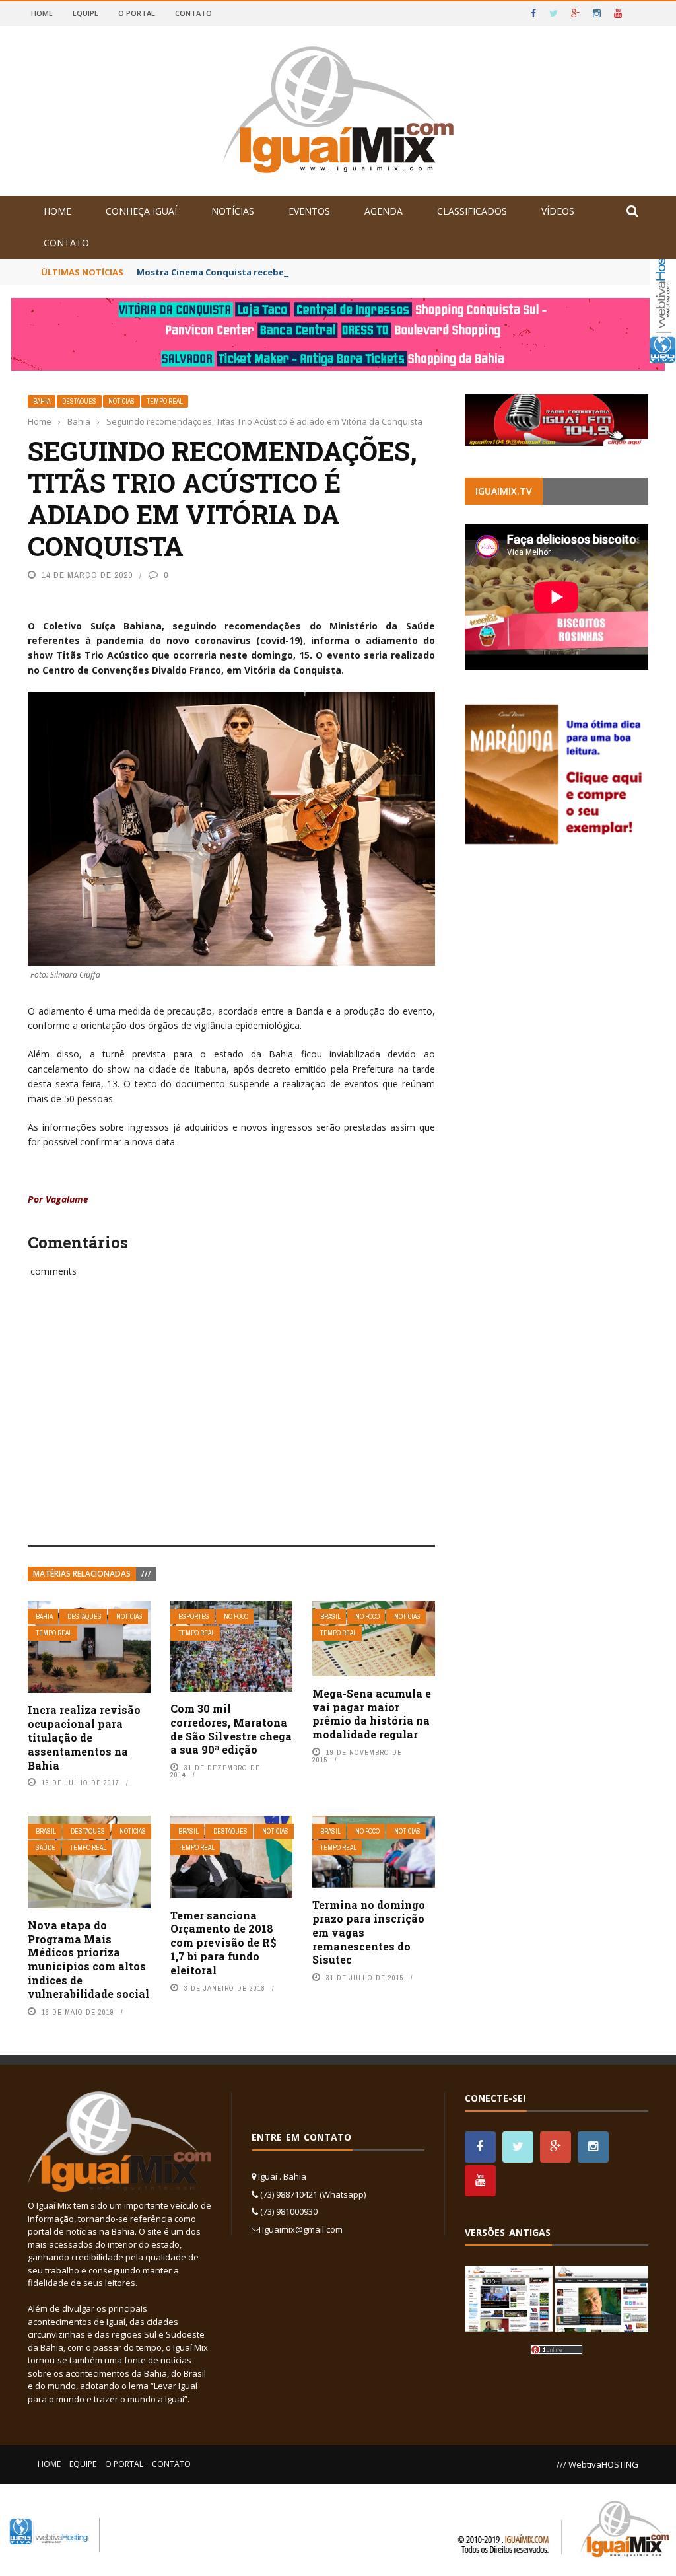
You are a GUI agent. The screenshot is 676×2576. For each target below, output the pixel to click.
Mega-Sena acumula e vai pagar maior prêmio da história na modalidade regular (372, 1714)
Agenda (384, 211)
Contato (193, 13)
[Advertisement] (231, 1426)
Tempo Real (165, 401)
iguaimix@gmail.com (302, 2229)
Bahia (42, 401)
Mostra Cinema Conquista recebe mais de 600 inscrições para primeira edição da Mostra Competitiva (358, 272)
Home (42, 13)
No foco (236, 1617)
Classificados (472, 211)
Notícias (233, 211)
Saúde (46, 1848)
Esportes (194, 1617)
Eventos (309, 211)
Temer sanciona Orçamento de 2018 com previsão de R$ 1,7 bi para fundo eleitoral (223, 1943)
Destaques (79, 401)
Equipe (85, 13)
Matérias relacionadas (82, 1574)
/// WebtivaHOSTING (597, 2464)
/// (146, 1574)
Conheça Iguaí (141, 211)
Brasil (330, 1617)
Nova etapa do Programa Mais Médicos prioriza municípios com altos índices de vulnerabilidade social (88, 1959)
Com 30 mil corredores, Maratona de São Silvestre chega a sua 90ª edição (231, 1729)
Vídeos (558, 211)
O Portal (137, 13)
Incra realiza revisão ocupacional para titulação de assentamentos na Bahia (84, 1737)
